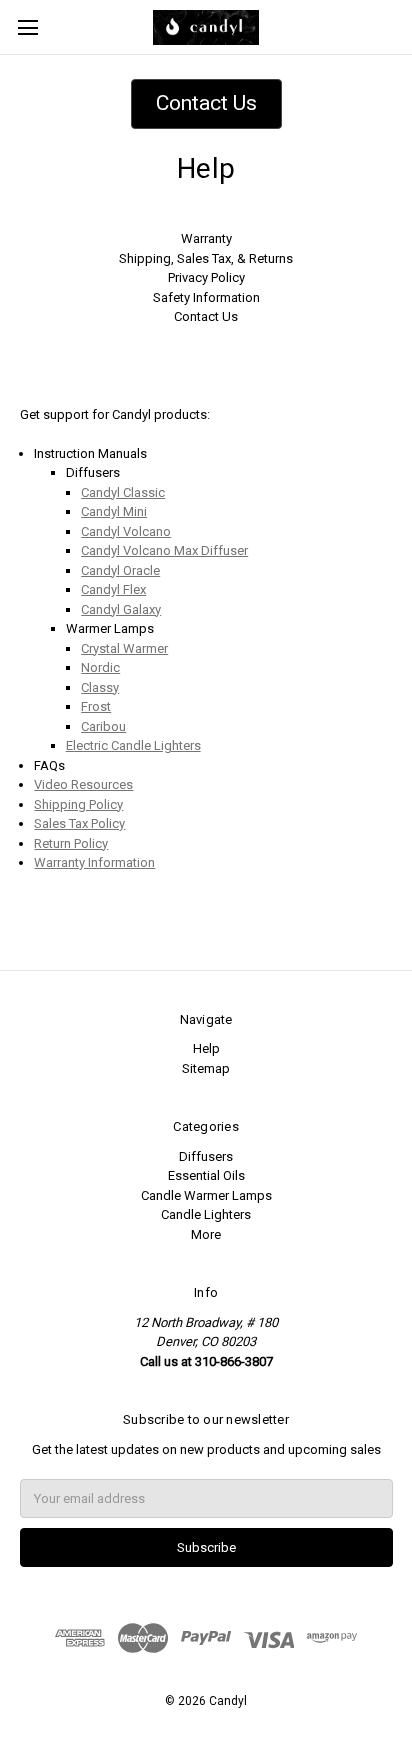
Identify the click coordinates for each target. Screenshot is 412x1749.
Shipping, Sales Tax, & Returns (206, 258)
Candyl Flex (113, 589)
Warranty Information (94, 862)
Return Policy (71, 843)
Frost (96, 706)
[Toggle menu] (27, 27)
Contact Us (206, 316)
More (206, 1234)
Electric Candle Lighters (133, 745)
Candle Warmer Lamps (206, 1195)
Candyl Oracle (120, 570)
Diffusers (206, 1156)
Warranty (206, 238)
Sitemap (206, 1068)
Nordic (100, 667)
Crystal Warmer (124, 648)
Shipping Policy (78, 804)
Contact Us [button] (206, 103)
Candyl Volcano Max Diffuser (164, 550)
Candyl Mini (114, 511)
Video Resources (83, 784)
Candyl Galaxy (121, 609)
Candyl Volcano (126, 531)
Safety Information (206, 297)
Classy (100, 687)
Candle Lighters (206, 1214)
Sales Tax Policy (79, 823)
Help (206, 1048)
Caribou (103, 726)
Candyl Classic (123, 492)
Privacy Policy (206, 277)
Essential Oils (206, 1175)
